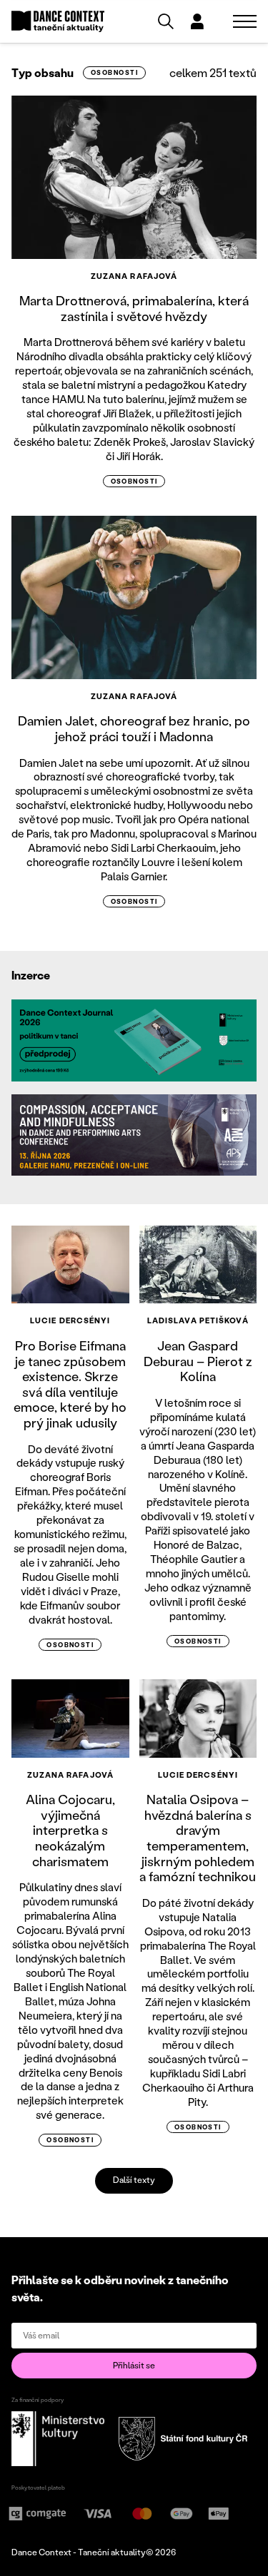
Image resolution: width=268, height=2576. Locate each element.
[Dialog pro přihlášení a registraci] (197, 21)
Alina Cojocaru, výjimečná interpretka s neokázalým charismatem (70, 1830)
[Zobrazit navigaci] (245, 21)
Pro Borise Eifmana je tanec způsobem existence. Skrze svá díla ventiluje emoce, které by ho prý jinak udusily (70, 1384)
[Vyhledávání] (166, 21)
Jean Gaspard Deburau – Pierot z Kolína (198, 1361)
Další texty (134, 2180)
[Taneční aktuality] (58, 22)
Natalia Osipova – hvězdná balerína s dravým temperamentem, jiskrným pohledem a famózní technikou (198, 1838)
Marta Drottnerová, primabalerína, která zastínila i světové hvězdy (134, 308)
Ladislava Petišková (198, 1320)
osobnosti (114, 72)
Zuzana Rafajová (134, 276)
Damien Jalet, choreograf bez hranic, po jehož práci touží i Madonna (134, 728)
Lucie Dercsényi (70, 1320)
